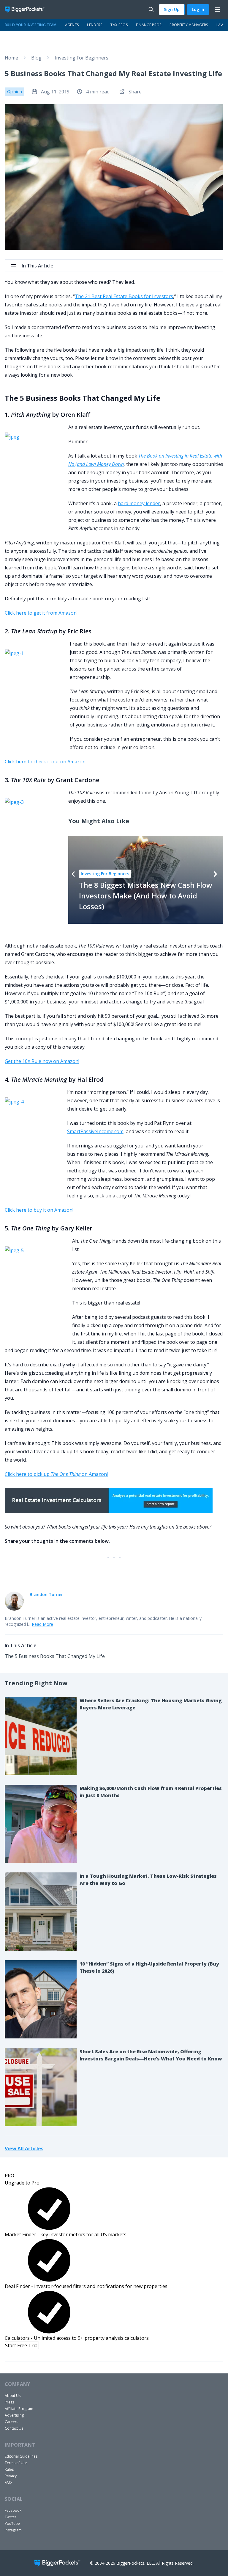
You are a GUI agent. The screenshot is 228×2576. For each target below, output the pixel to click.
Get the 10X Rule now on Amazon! (42, 1061)
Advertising (14, 2415)
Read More (42, 1624)
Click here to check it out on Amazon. (46, 762)
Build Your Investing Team (31, 25)
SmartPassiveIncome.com (95, 1131)
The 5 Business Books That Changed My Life (55, 1656)
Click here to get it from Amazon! (41, 613)
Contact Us (14, 2428)
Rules (9, 2469)
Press (9, 2402)
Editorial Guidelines (21, 2456)
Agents (72, 25)
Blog (36, 58)
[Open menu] (217, 10)
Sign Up (172, 9)
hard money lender (139, 503)
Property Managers (189, 25)
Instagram (13, 2530)
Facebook (13, 2510)
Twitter (11, 2517)
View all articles (24, 2148)
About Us (13, 2396)
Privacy (11, 2476)
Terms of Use (16, 2463)
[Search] (151, 10)
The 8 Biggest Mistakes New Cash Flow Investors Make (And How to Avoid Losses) (146, 896)
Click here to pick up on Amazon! (56, 1474)
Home (11, 58)
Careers (11, 2422)
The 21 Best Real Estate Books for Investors (124, 296)
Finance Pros (149, 25)
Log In (198, 9)
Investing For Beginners (81, 58)
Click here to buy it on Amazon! (39, 1210)
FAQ (8, 2482)
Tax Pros (119, 25)
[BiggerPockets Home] (27, 10)
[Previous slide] (73, 874)
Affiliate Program (19, 2409)
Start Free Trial (22, 2345)
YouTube (12, 2523)
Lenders (95, 25)
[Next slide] (215, 874)
